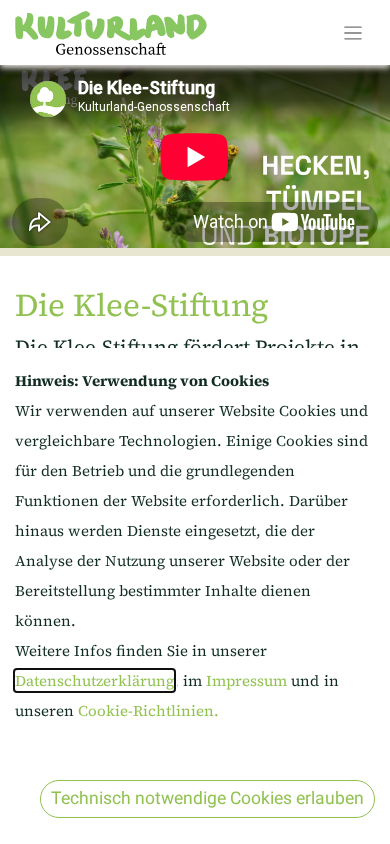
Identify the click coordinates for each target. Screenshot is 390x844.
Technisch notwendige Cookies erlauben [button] (207, 798)
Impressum (248, 680)
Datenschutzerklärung (94, 680)
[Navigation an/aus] (353, 32)
